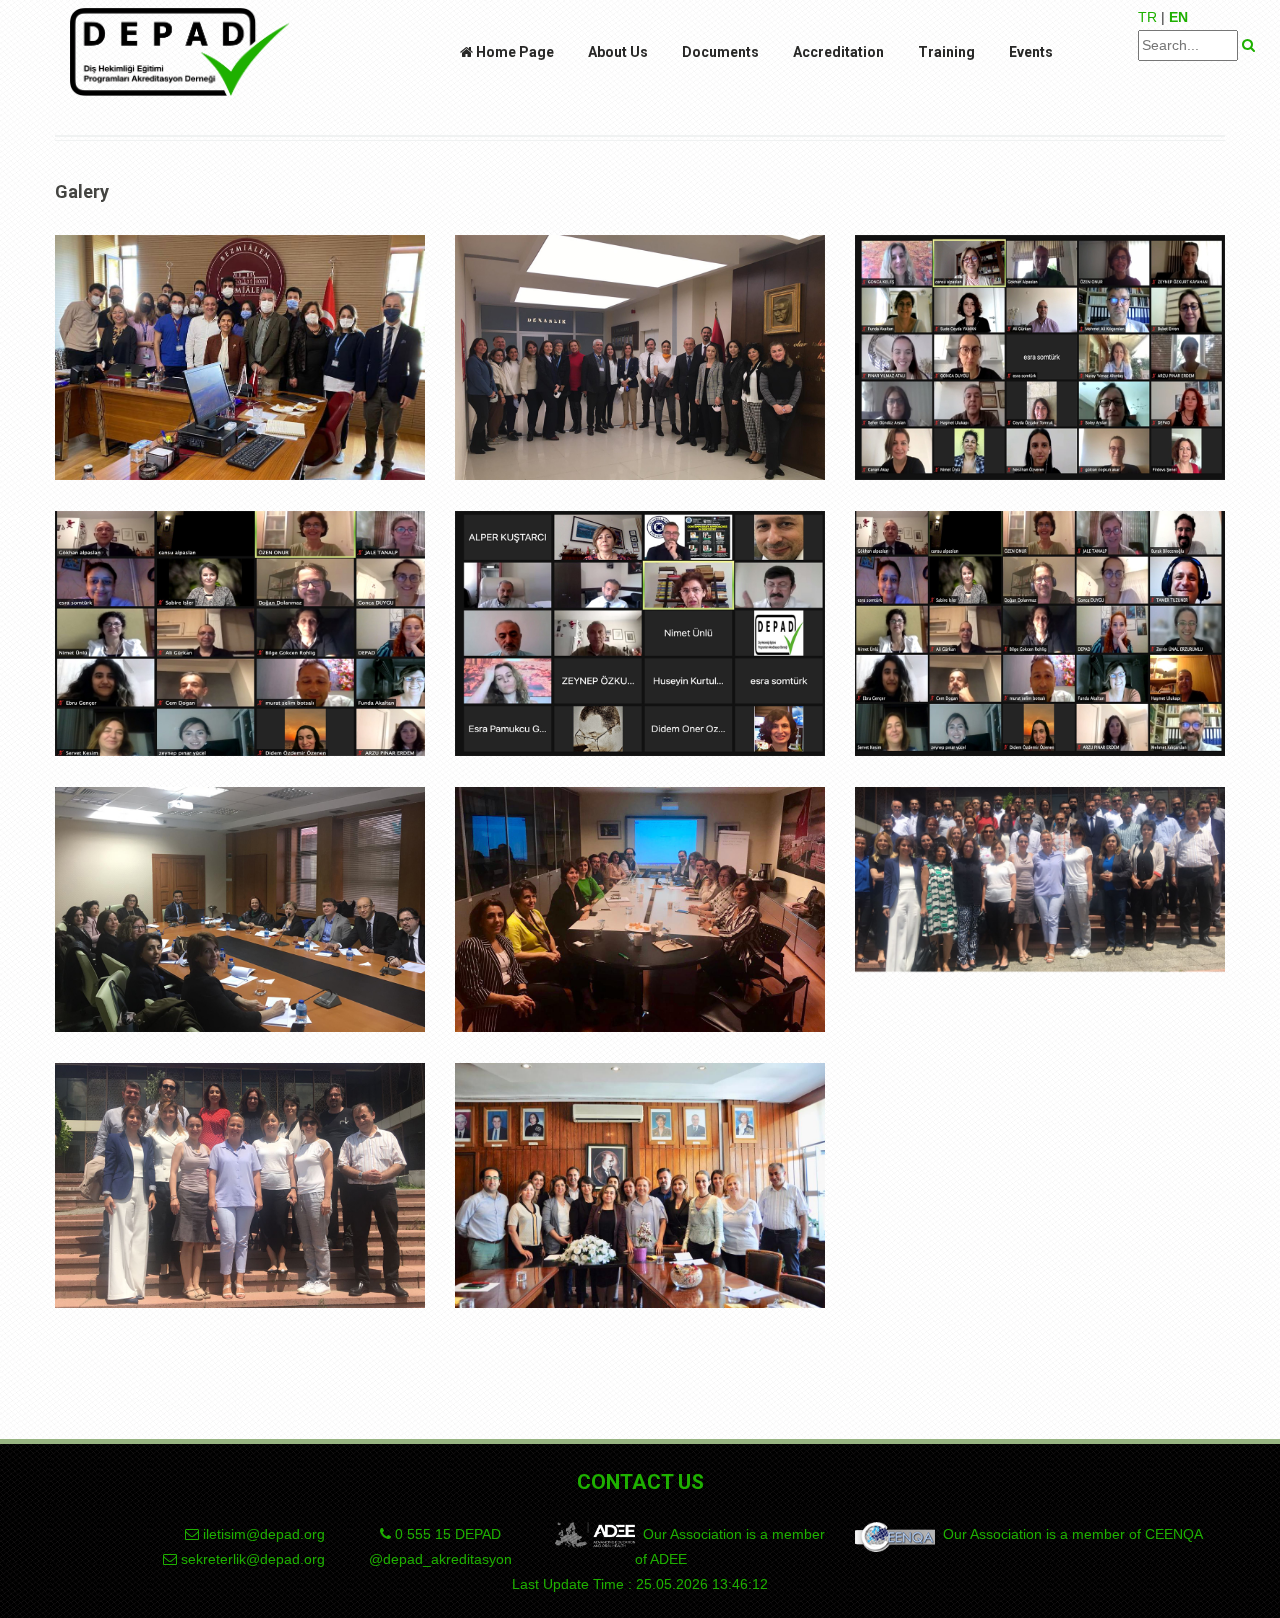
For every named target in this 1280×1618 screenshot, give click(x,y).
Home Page (513, 52)
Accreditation (838, 52)
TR (1147, 17)
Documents (720, 52)
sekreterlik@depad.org (253, 1559)
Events (1031, 52)
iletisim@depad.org (264, 1534)
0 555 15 (446, 1534)
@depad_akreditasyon (440, 1559)
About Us (618, 52)
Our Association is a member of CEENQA (1069, 1534)
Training (946, 52)
